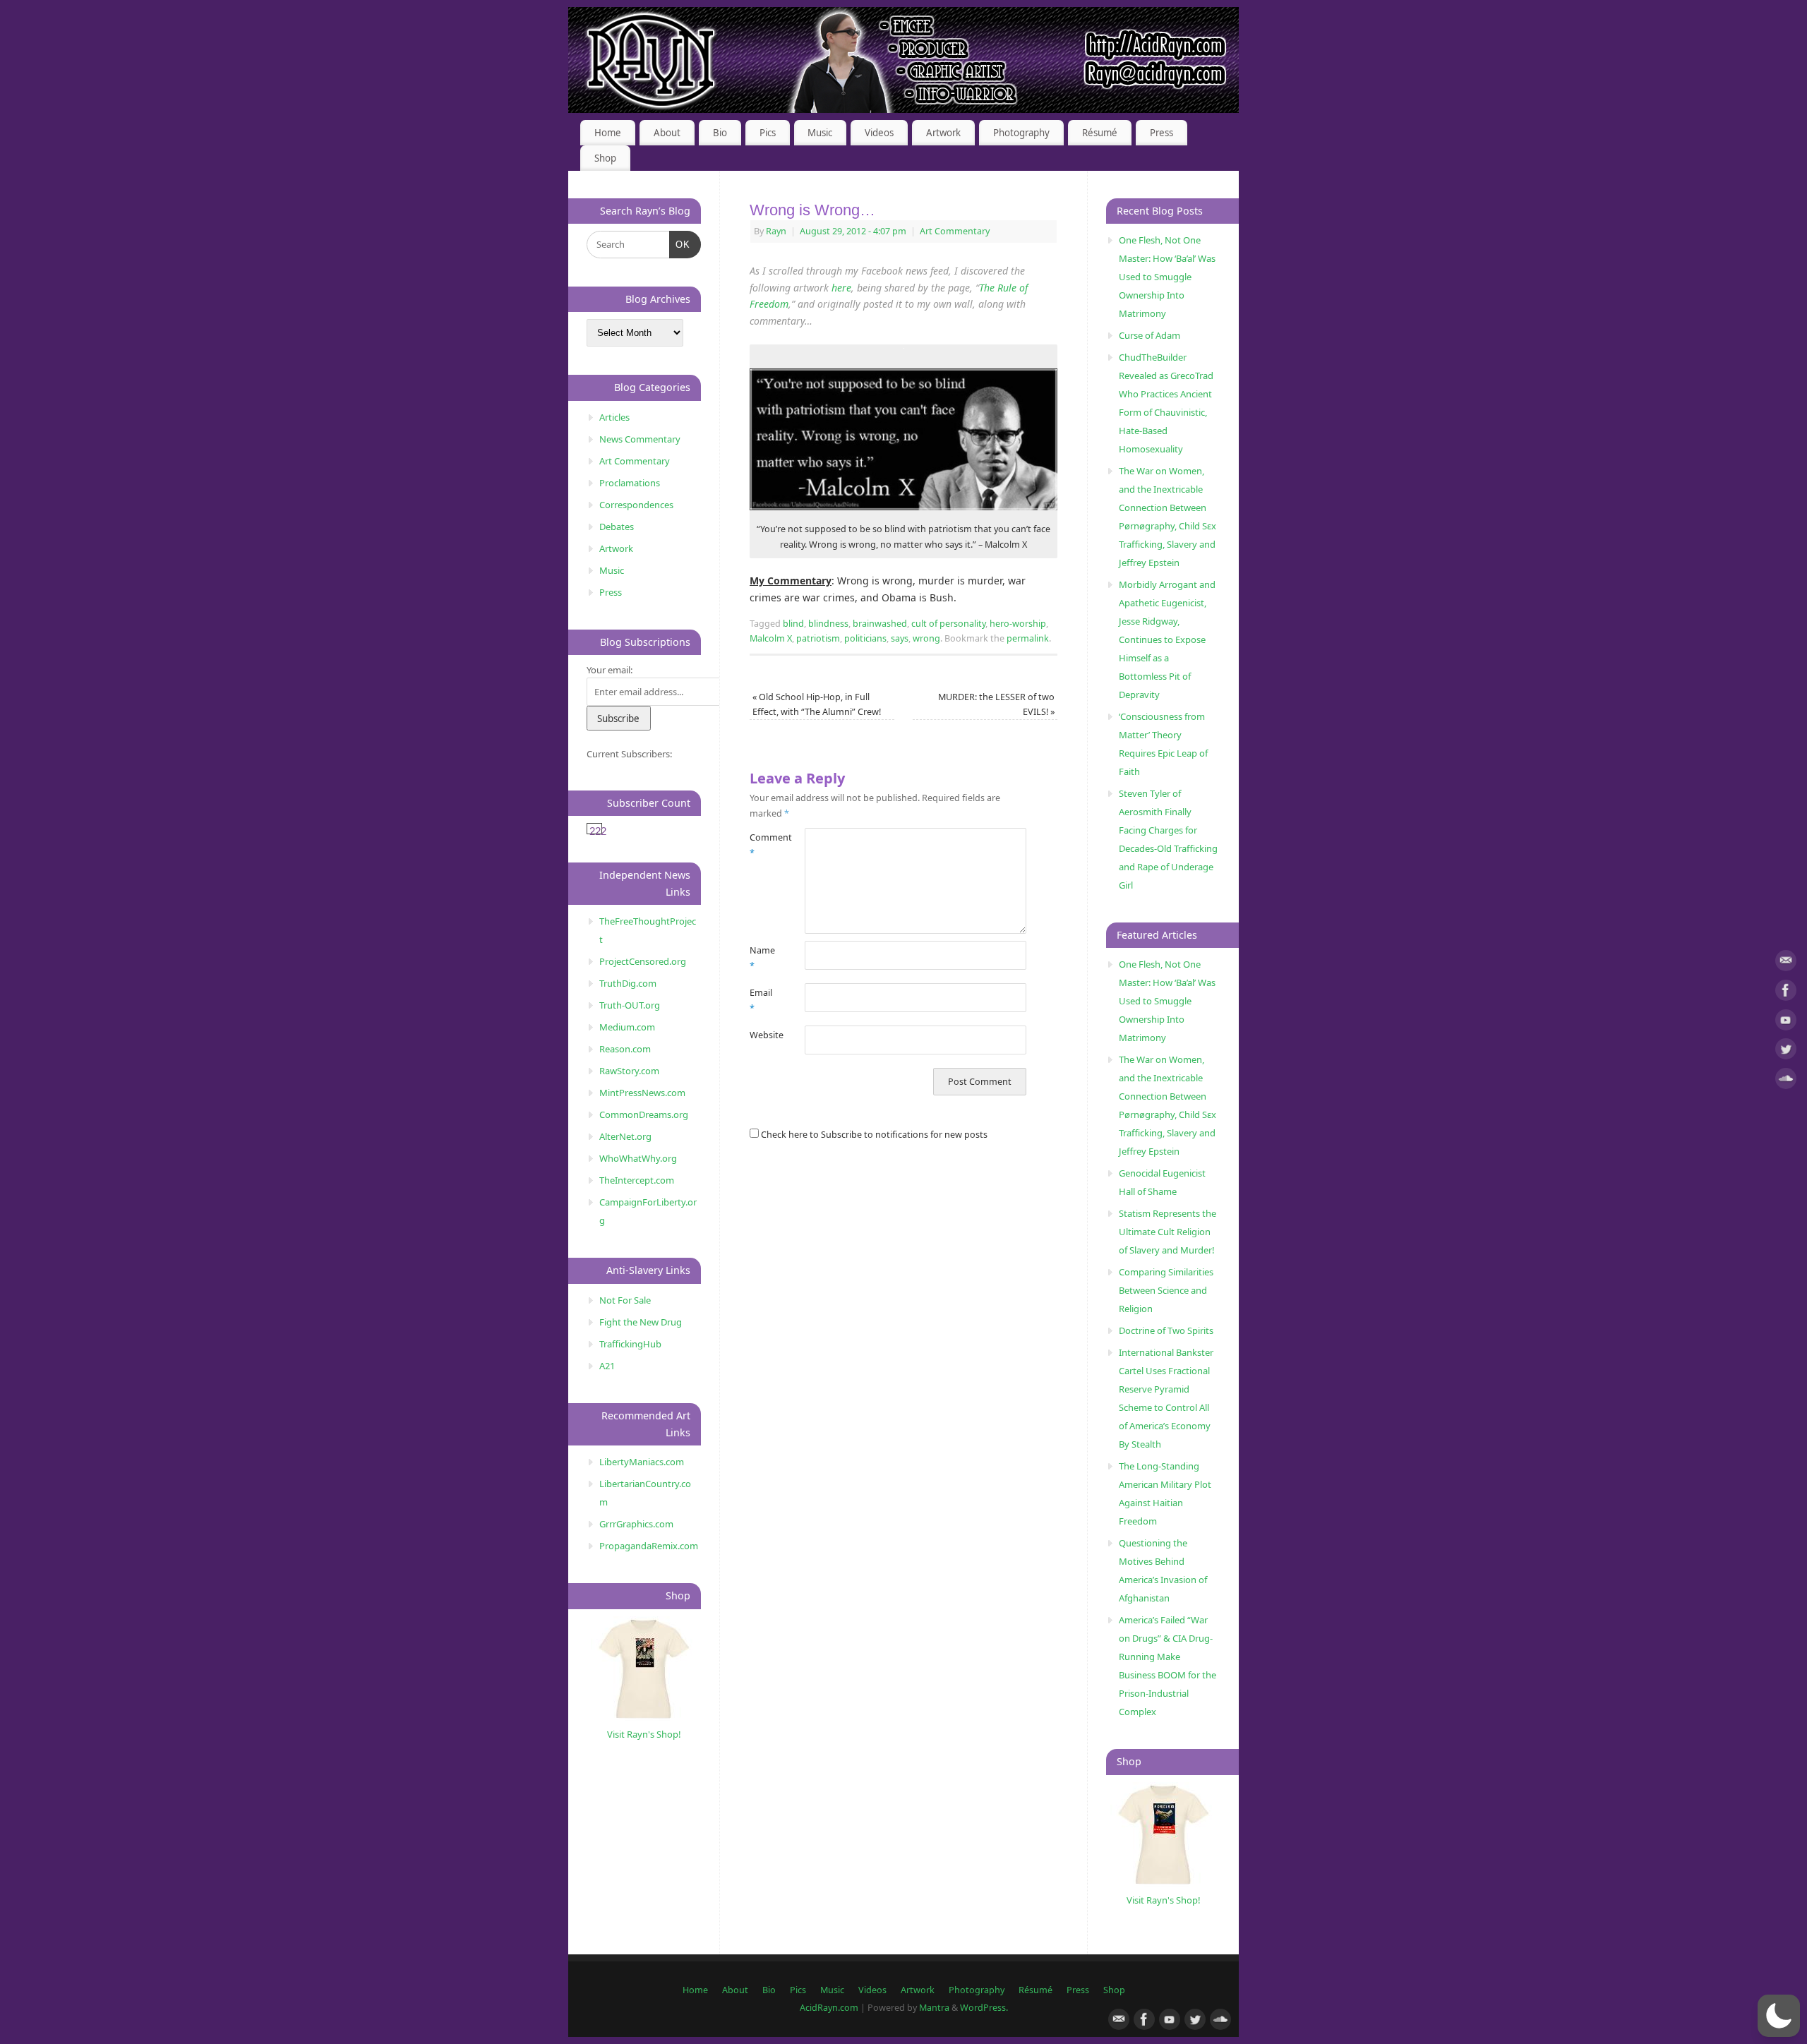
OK (680, 244)
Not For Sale (625, 1300)
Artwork (943, 133)
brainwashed (880, 624)
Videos (879, 133)
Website (763, 1035)
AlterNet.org (625, 1136)
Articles (614, 417)
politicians (865, 638)
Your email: (610, 670)
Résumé (1100, 133)
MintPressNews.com (642, 1093)
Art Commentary (955, 231)
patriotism (818, 638)
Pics (768, 133)
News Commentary (640, 439)
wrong (926, 638)
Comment (763, 845)
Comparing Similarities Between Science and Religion (1166, 1290)
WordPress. (984, 2008)
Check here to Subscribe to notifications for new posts (873, 1135)
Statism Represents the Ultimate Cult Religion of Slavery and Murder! (1167, 1232)
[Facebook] (1786, 993)
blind (793, 624)
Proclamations (630, 483)
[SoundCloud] (1786, 1081)
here (841, 288)
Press (1161, 133)
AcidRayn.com (829, 2008)
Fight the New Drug (641, 1322)
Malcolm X (771, 638)
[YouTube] (1786, 1022)
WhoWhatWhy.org (638, 1158)
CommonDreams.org (644, 1114)
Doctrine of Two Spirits (1166, 1330)
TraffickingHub (630, 1344)
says (900, 638)
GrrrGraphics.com (636, 1524)
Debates (617, 527)
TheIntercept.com (637, 1180)
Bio (720, 133)
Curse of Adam (1149, 335)
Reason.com (625, 1049)
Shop (605, 158)
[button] (1779, 2016)
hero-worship (1018, 624)
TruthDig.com (628, 983)
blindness (828, 624)
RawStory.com (629, 1071)
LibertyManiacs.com (642, 1462)
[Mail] (1786, 963)
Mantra (934, 2008)
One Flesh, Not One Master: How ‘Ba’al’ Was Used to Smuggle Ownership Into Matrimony (1167, 277)
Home (608, 133)
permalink (1028, 638)
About (667, 133)
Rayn (776, 231)
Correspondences (636, 505)
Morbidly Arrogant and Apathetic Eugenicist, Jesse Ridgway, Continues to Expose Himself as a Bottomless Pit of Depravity (1167, 639)
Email (761, 1000)
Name (762, 958)
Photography (1021, 133)
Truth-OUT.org (630, 1005)
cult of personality (948, 624)
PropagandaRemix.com (649, 1546)
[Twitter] (1786, 1051)
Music (820, 133)
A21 (607, 1366)
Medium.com (627, 1027)
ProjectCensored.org (643, 961)
